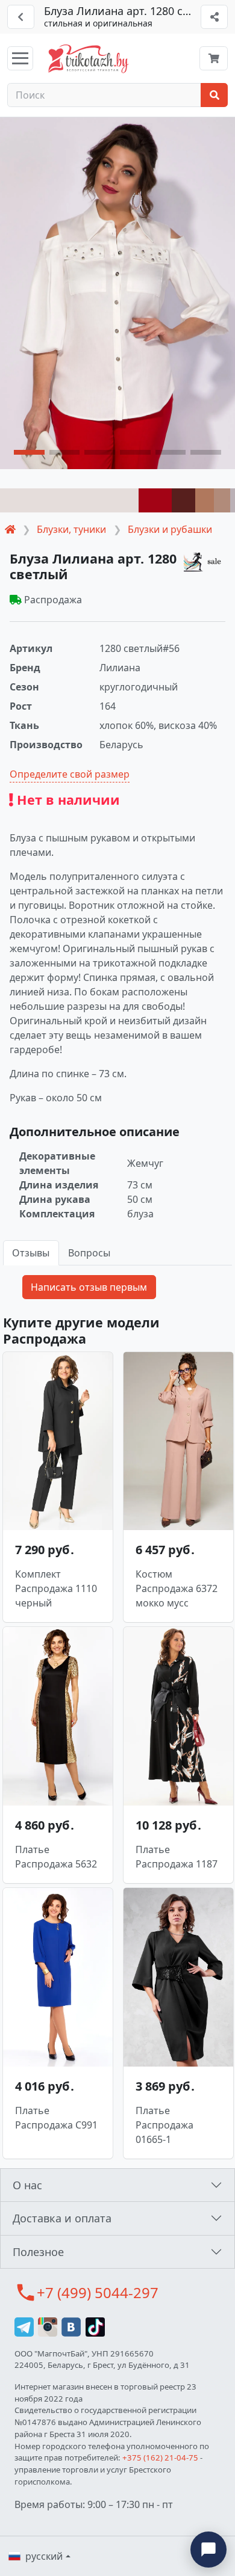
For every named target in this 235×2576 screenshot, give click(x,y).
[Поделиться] (214, 17)
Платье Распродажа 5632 (56, 1857)
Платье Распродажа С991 (56, 2118)
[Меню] (20, 58)
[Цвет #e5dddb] (69, 500)
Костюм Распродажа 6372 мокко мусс (177, 1588)
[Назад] (21, 17)
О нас (27, 2185)
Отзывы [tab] (31, 1253)
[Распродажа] (204, 561)
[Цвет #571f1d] (183, 500)
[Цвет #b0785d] (205, 500)
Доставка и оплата (62, 2218)
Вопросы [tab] (89, 1253)
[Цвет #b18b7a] (222, 500)
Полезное (38, 2252)
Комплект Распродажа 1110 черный (56, 1588)
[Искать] (214, 95)
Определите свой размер (70, 774)
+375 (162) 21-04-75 (160, 2458)
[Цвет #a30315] (155, 500)
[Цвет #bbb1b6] (233, 500)
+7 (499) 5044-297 (98, 2292)
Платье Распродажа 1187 (177, 1857)
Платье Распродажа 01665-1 (164, 2125)
